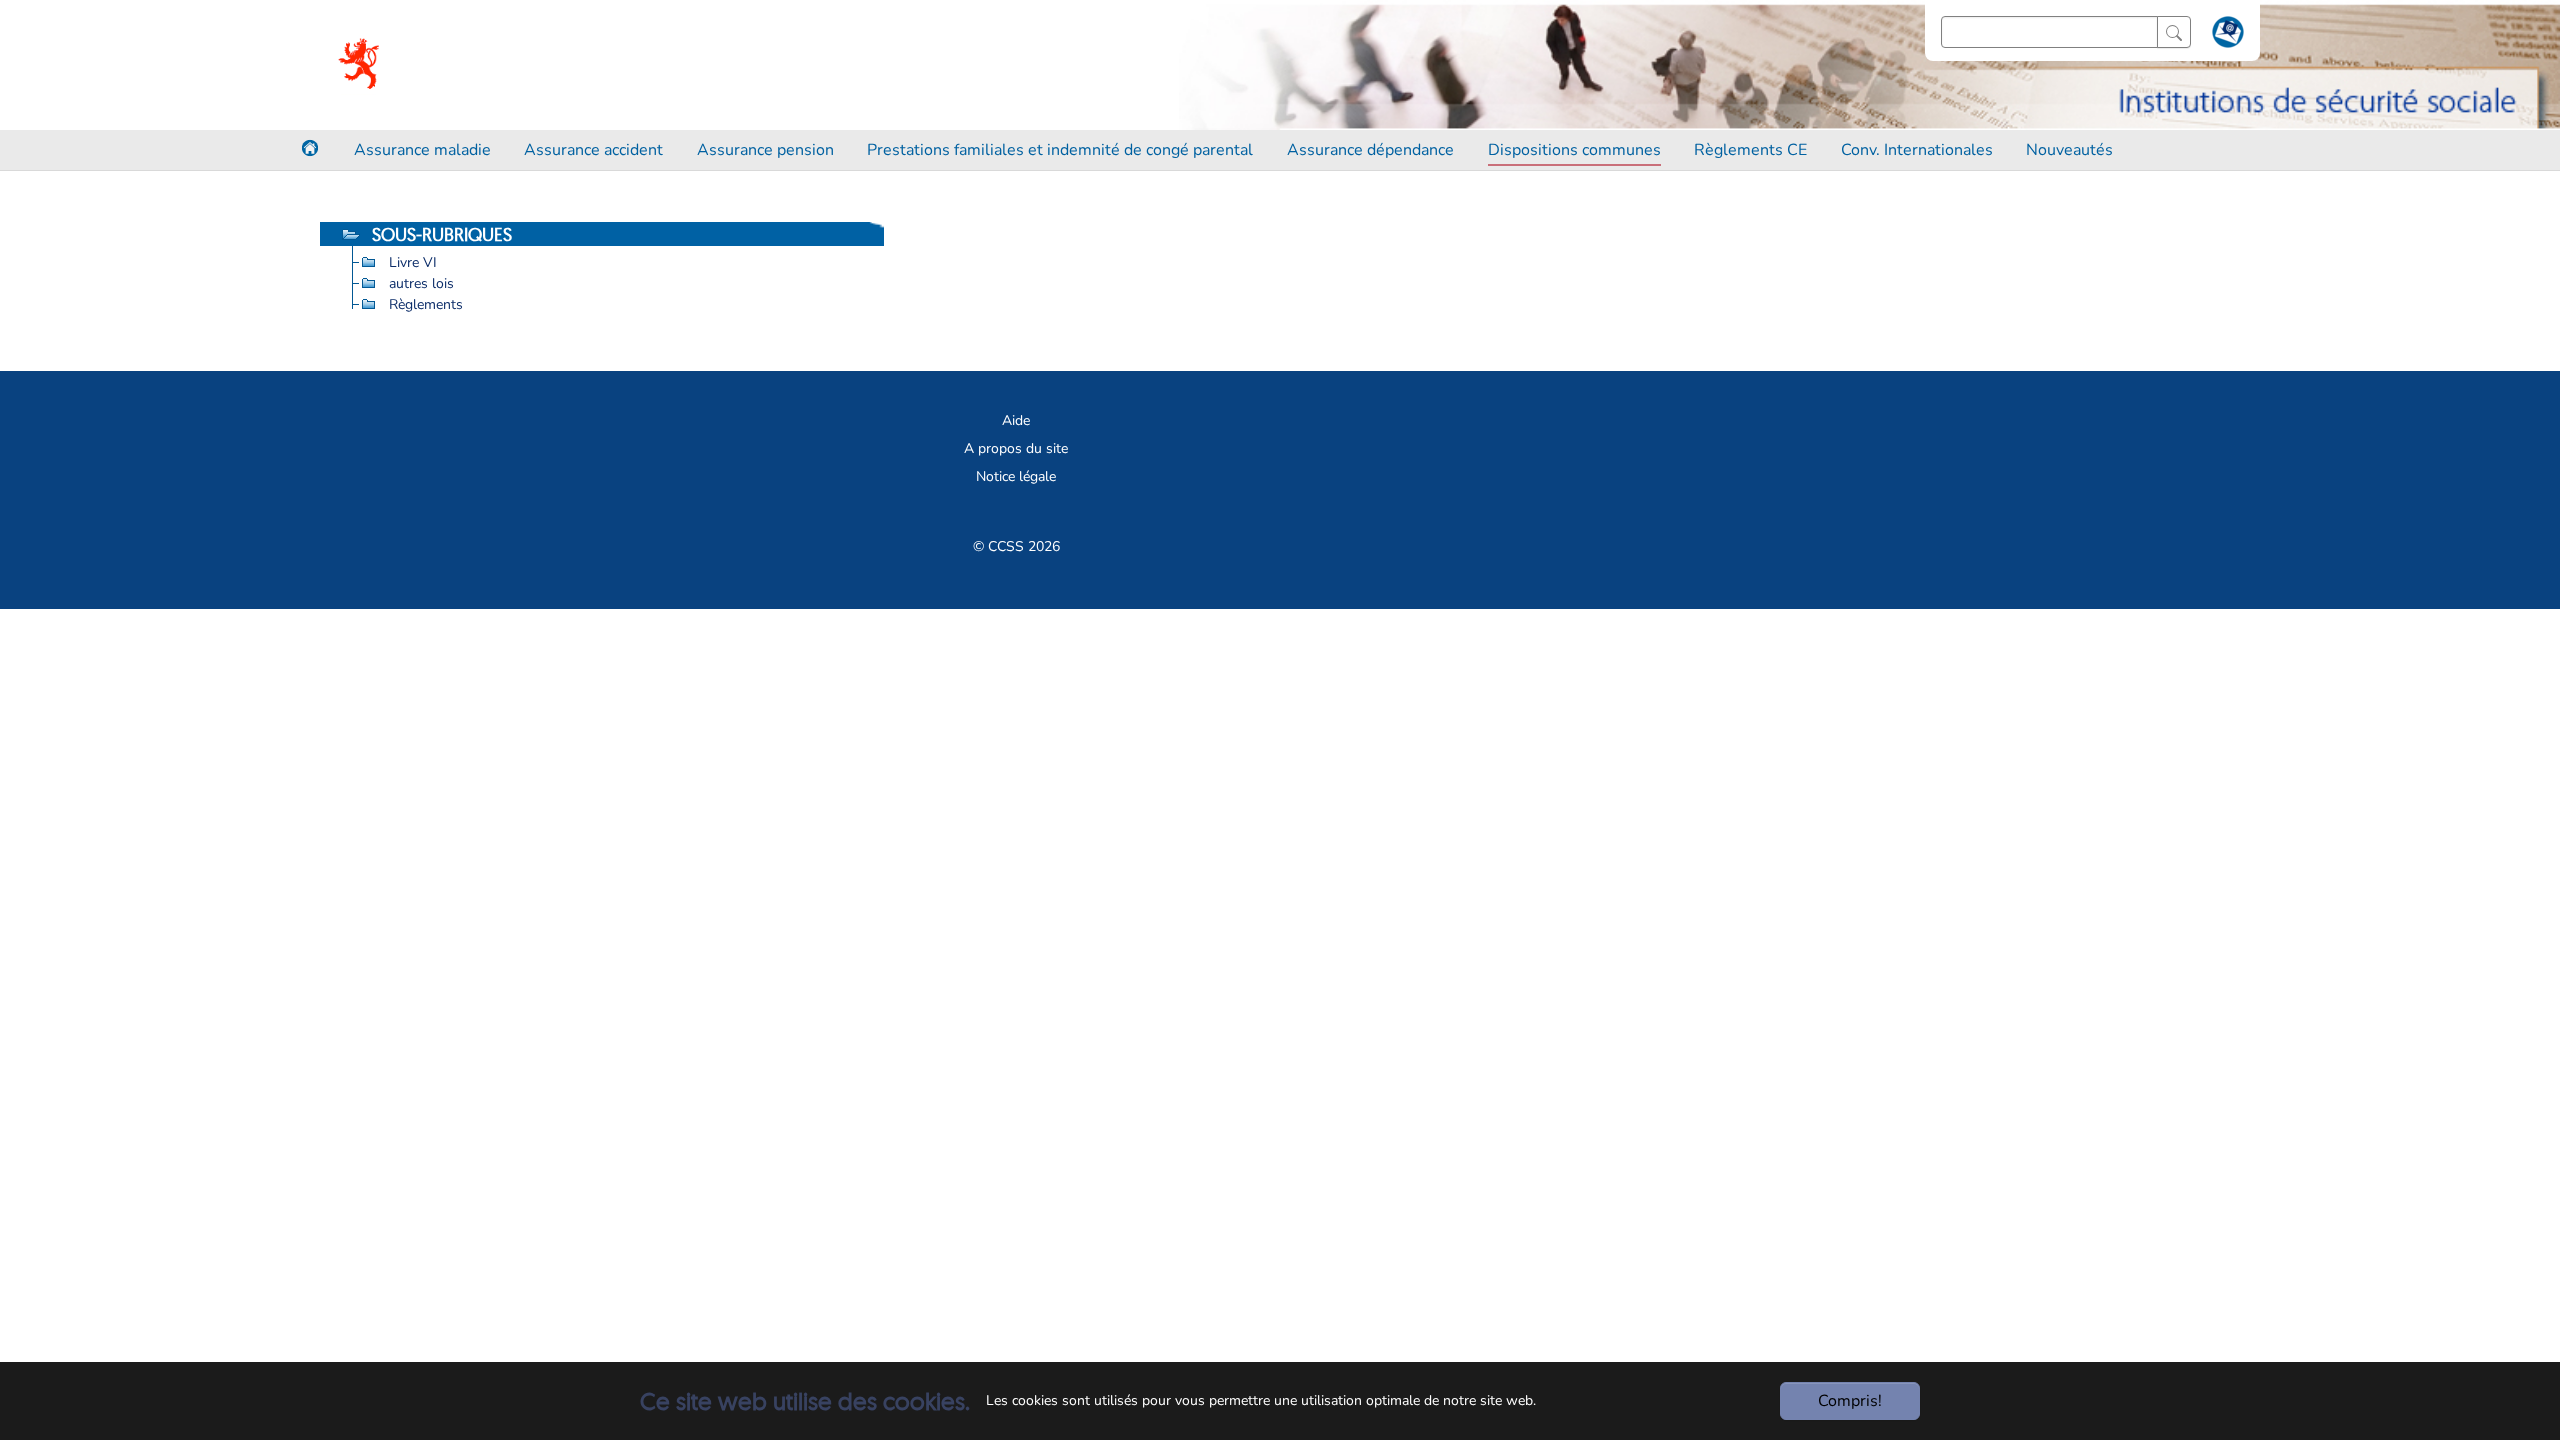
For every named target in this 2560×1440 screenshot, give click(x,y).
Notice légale (1016, 476)
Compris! (1850, 1401)
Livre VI (413, 262)
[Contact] (2225, 36)
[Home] (310, 148)
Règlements (426, 304)
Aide (1016, 420)
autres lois (421, 283)
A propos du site (1016, 448)
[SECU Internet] (360, 65)
